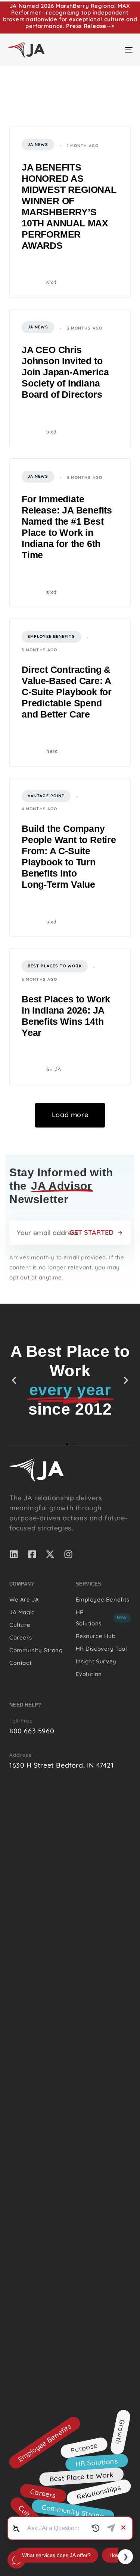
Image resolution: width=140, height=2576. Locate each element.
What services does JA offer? (56, 2555)
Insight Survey (96, 1661)
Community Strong (36, 1650)
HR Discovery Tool (102, 1649)
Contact (20, 1663)
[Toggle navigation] (112, 50)
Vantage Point (46, 796)
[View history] (96, 2528)
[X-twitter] (50, 1554)
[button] (14, 1380)
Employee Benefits (51, 636)
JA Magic (22, 1612)
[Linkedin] (14, 1554)
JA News (38, 144)
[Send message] (111, 2528)
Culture (20, 1625)
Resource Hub (96, 1636)
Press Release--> (90, 26)
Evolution (89, 1674)
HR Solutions (101, 1618)
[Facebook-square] (32, 1554)
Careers (21, 1637)
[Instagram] (68, 1554)
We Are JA (24, 1599)
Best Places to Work (55, 966)
